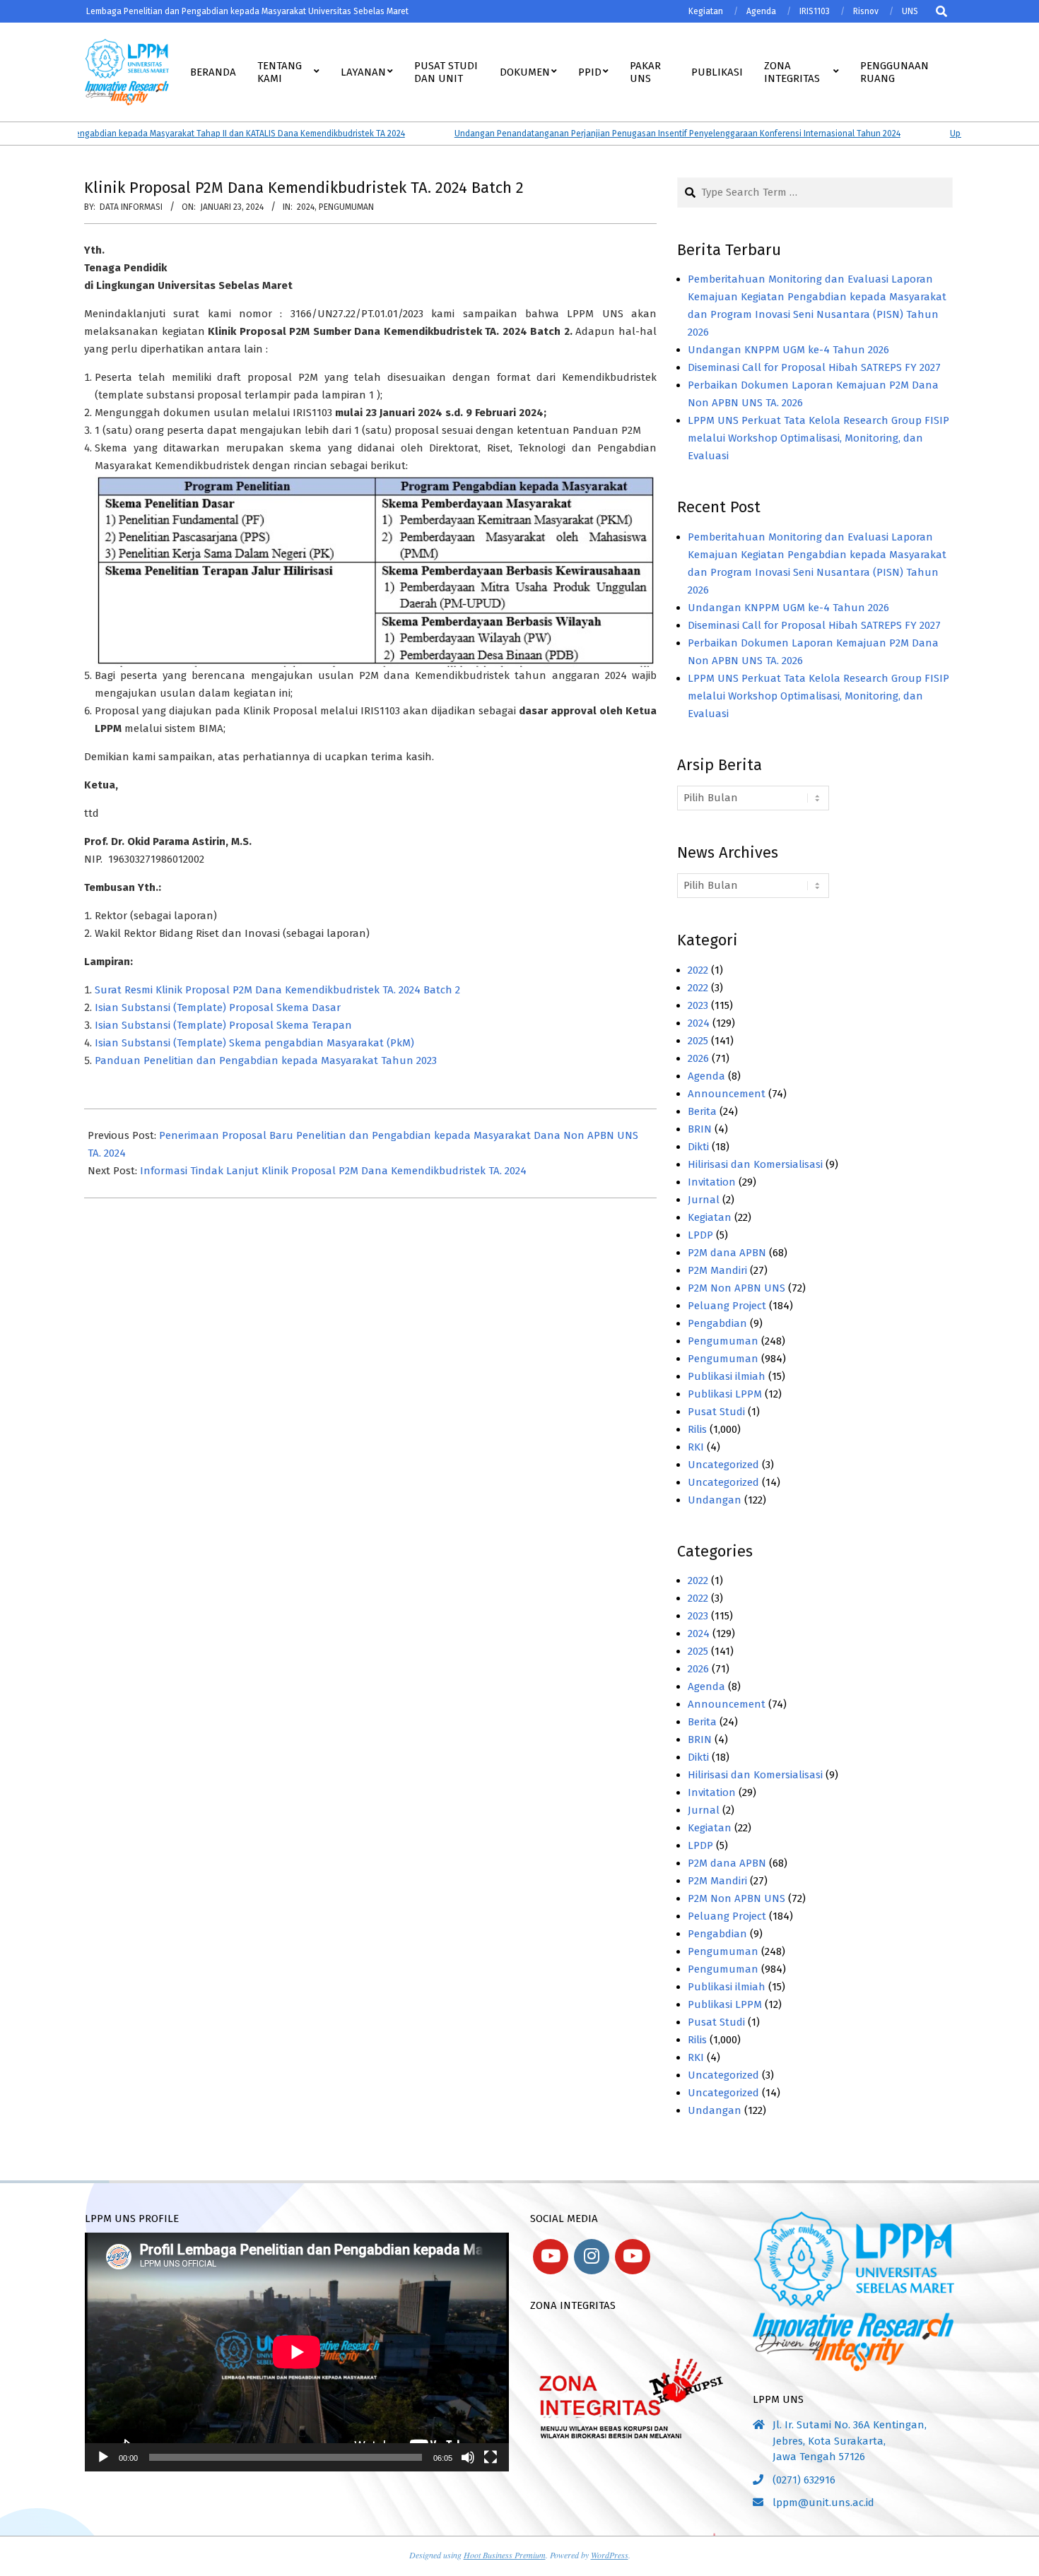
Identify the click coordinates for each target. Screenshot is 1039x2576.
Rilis (697, 1429)
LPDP (700, 1235)
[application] (297, 2352)
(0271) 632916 (804, 2480)
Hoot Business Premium (505, 2555)
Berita (702, 1111)
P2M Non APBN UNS (736, 1288)
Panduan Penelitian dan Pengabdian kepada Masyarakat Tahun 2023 (266, 1060)
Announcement (727, 1094)
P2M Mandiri (717, 1270)
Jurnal (704, 1200)
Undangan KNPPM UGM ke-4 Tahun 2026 (788, 350)
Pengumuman (346, 207)
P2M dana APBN (727, 1253)
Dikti (698, 1147)
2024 (306, 207)
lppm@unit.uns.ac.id (823, 2503)
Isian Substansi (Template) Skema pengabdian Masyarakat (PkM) (254, 1043)
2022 (698, 970)
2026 (698, 1058)
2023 (698, 1005)
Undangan (715, 1500)
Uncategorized (723, 1465)
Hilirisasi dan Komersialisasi (755, 1164)
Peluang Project (727, 1306)
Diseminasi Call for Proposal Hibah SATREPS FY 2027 (814, 367)
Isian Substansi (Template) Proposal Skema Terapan (223, 1025)
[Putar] (103, 2457)
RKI (696, 1447)
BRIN (700, 1129)
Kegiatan (710, 1217)
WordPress (610, 2555)
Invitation (712, 1182)
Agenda (706, 1076)
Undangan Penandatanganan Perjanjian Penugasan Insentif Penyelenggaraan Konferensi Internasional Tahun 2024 (644, 134)
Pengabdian (717, 1323)
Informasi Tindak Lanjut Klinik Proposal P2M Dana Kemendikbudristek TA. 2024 (333, 1171)
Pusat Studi (716, 1412)
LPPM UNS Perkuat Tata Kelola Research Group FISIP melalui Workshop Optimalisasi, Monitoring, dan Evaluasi (818, 438)
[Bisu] (468, 2457)
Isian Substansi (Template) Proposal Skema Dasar (218, 1008)
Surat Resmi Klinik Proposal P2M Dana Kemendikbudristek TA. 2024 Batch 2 (277, 990)
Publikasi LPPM (725, 1394)
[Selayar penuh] (491, 2457)
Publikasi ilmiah (727, 1376)
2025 (698, 1041)
